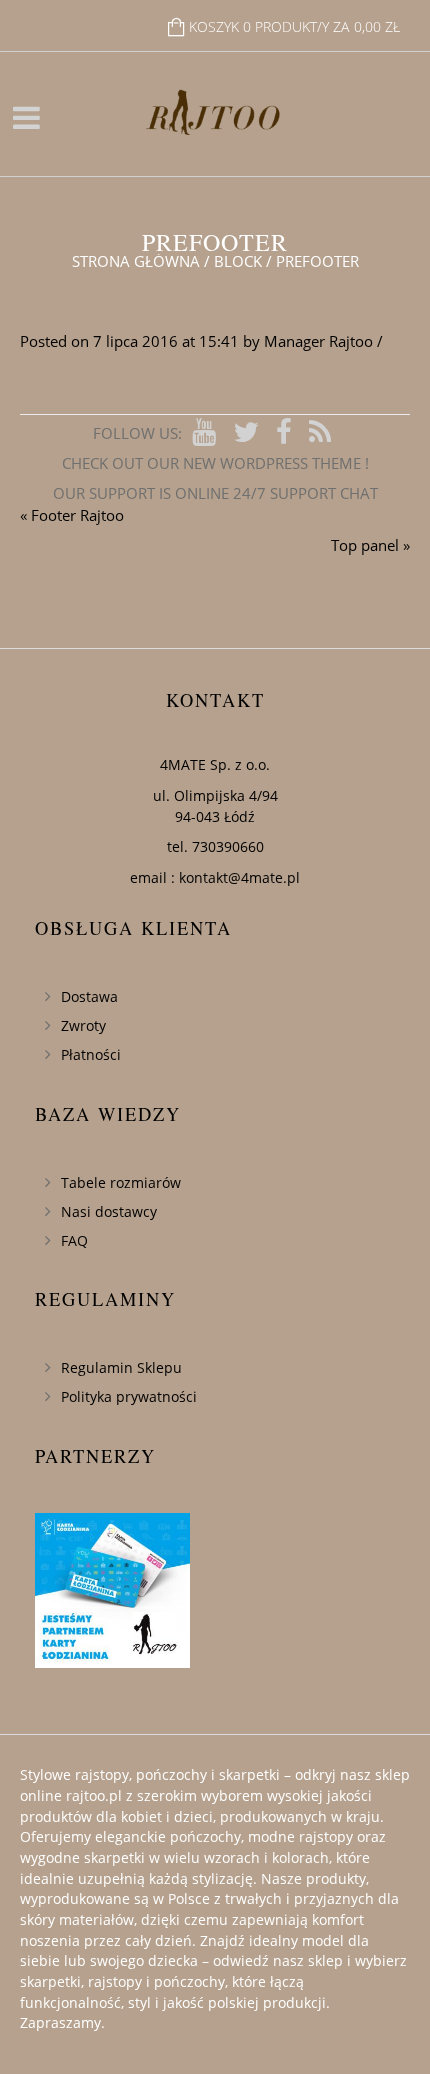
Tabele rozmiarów (121, 1182)
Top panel (365, 545)
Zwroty (83, 1025)
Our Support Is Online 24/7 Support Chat (215, 493)
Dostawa (89, 996)
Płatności (91, 1054)
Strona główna (136, 261)
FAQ (74, 1240)
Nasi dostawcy (109, 1211)
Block (238, 261)
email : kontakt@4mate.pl (215, 877)
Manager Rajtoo (318, 341)
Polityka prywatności (129, 1396)
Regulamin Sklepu (121, 1367)
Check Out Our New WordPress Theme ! (215, 463)
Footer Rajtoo (77, 515)
